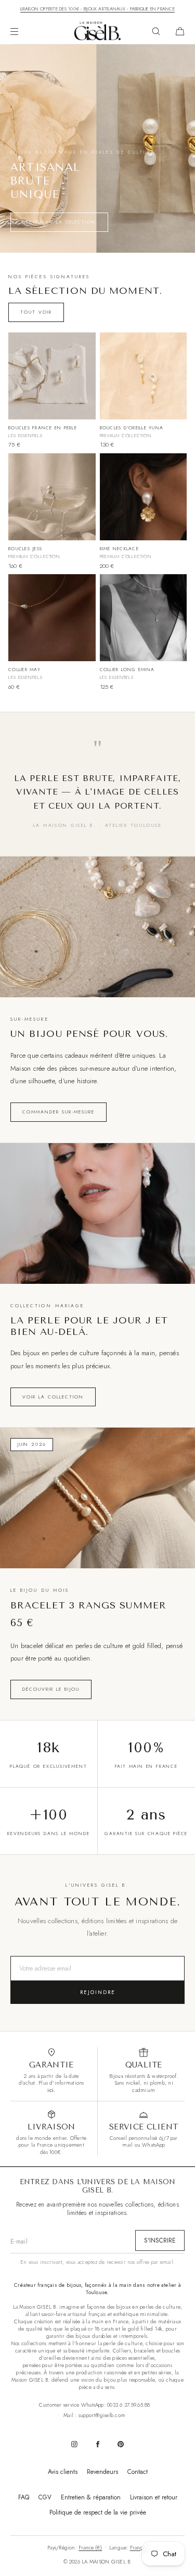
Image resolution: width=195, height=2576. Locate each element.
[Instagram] (74, 2444)
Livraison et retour (154, 2497)
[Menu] (23, 31)
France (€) (90, 2548)
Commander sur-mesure (58, 1112)
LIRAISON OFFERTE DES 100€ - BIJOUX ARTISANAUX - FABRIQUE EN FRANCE (97, 9)
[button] (156, 31)
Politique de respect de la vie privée (98, 2512)
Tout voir (36, 312)
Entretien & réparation (91, 2497)
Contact (138, 2472)
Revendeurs (102, 2472)
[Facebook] (98, 2444)
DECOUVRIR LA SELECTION (59, 222)
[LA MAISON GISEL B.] (98, 31)
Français (139, 2548)
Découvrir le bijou (51, 1689)
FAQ (24, 2497)
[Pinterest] (121, 2444)
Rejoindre (98, 1992)
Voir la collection (53, 1397)
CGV (45, 2497)
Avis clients (63, 2472)
